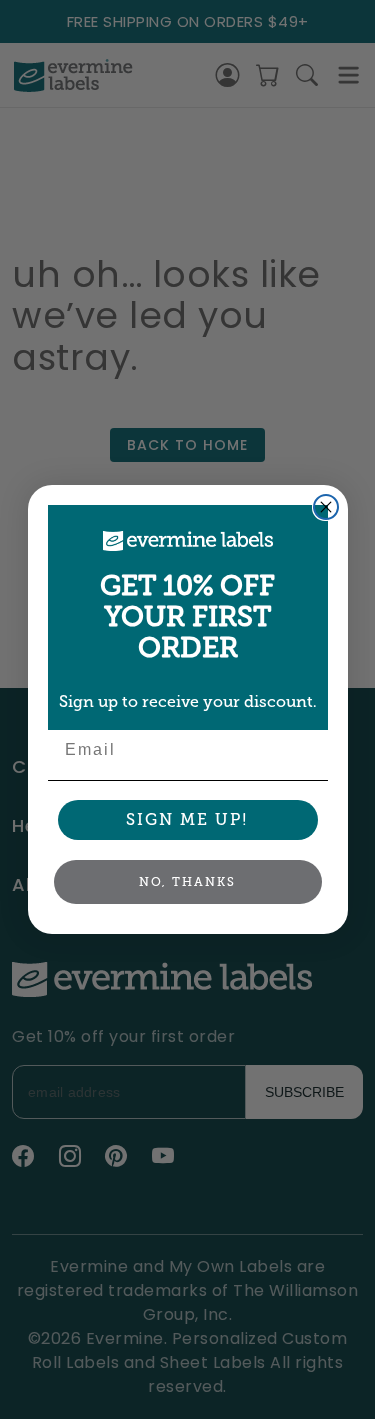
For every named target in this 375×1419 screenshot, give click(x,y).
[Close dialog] (326, 507)
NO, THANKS (187, 882)
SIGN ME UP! (187, 819)
